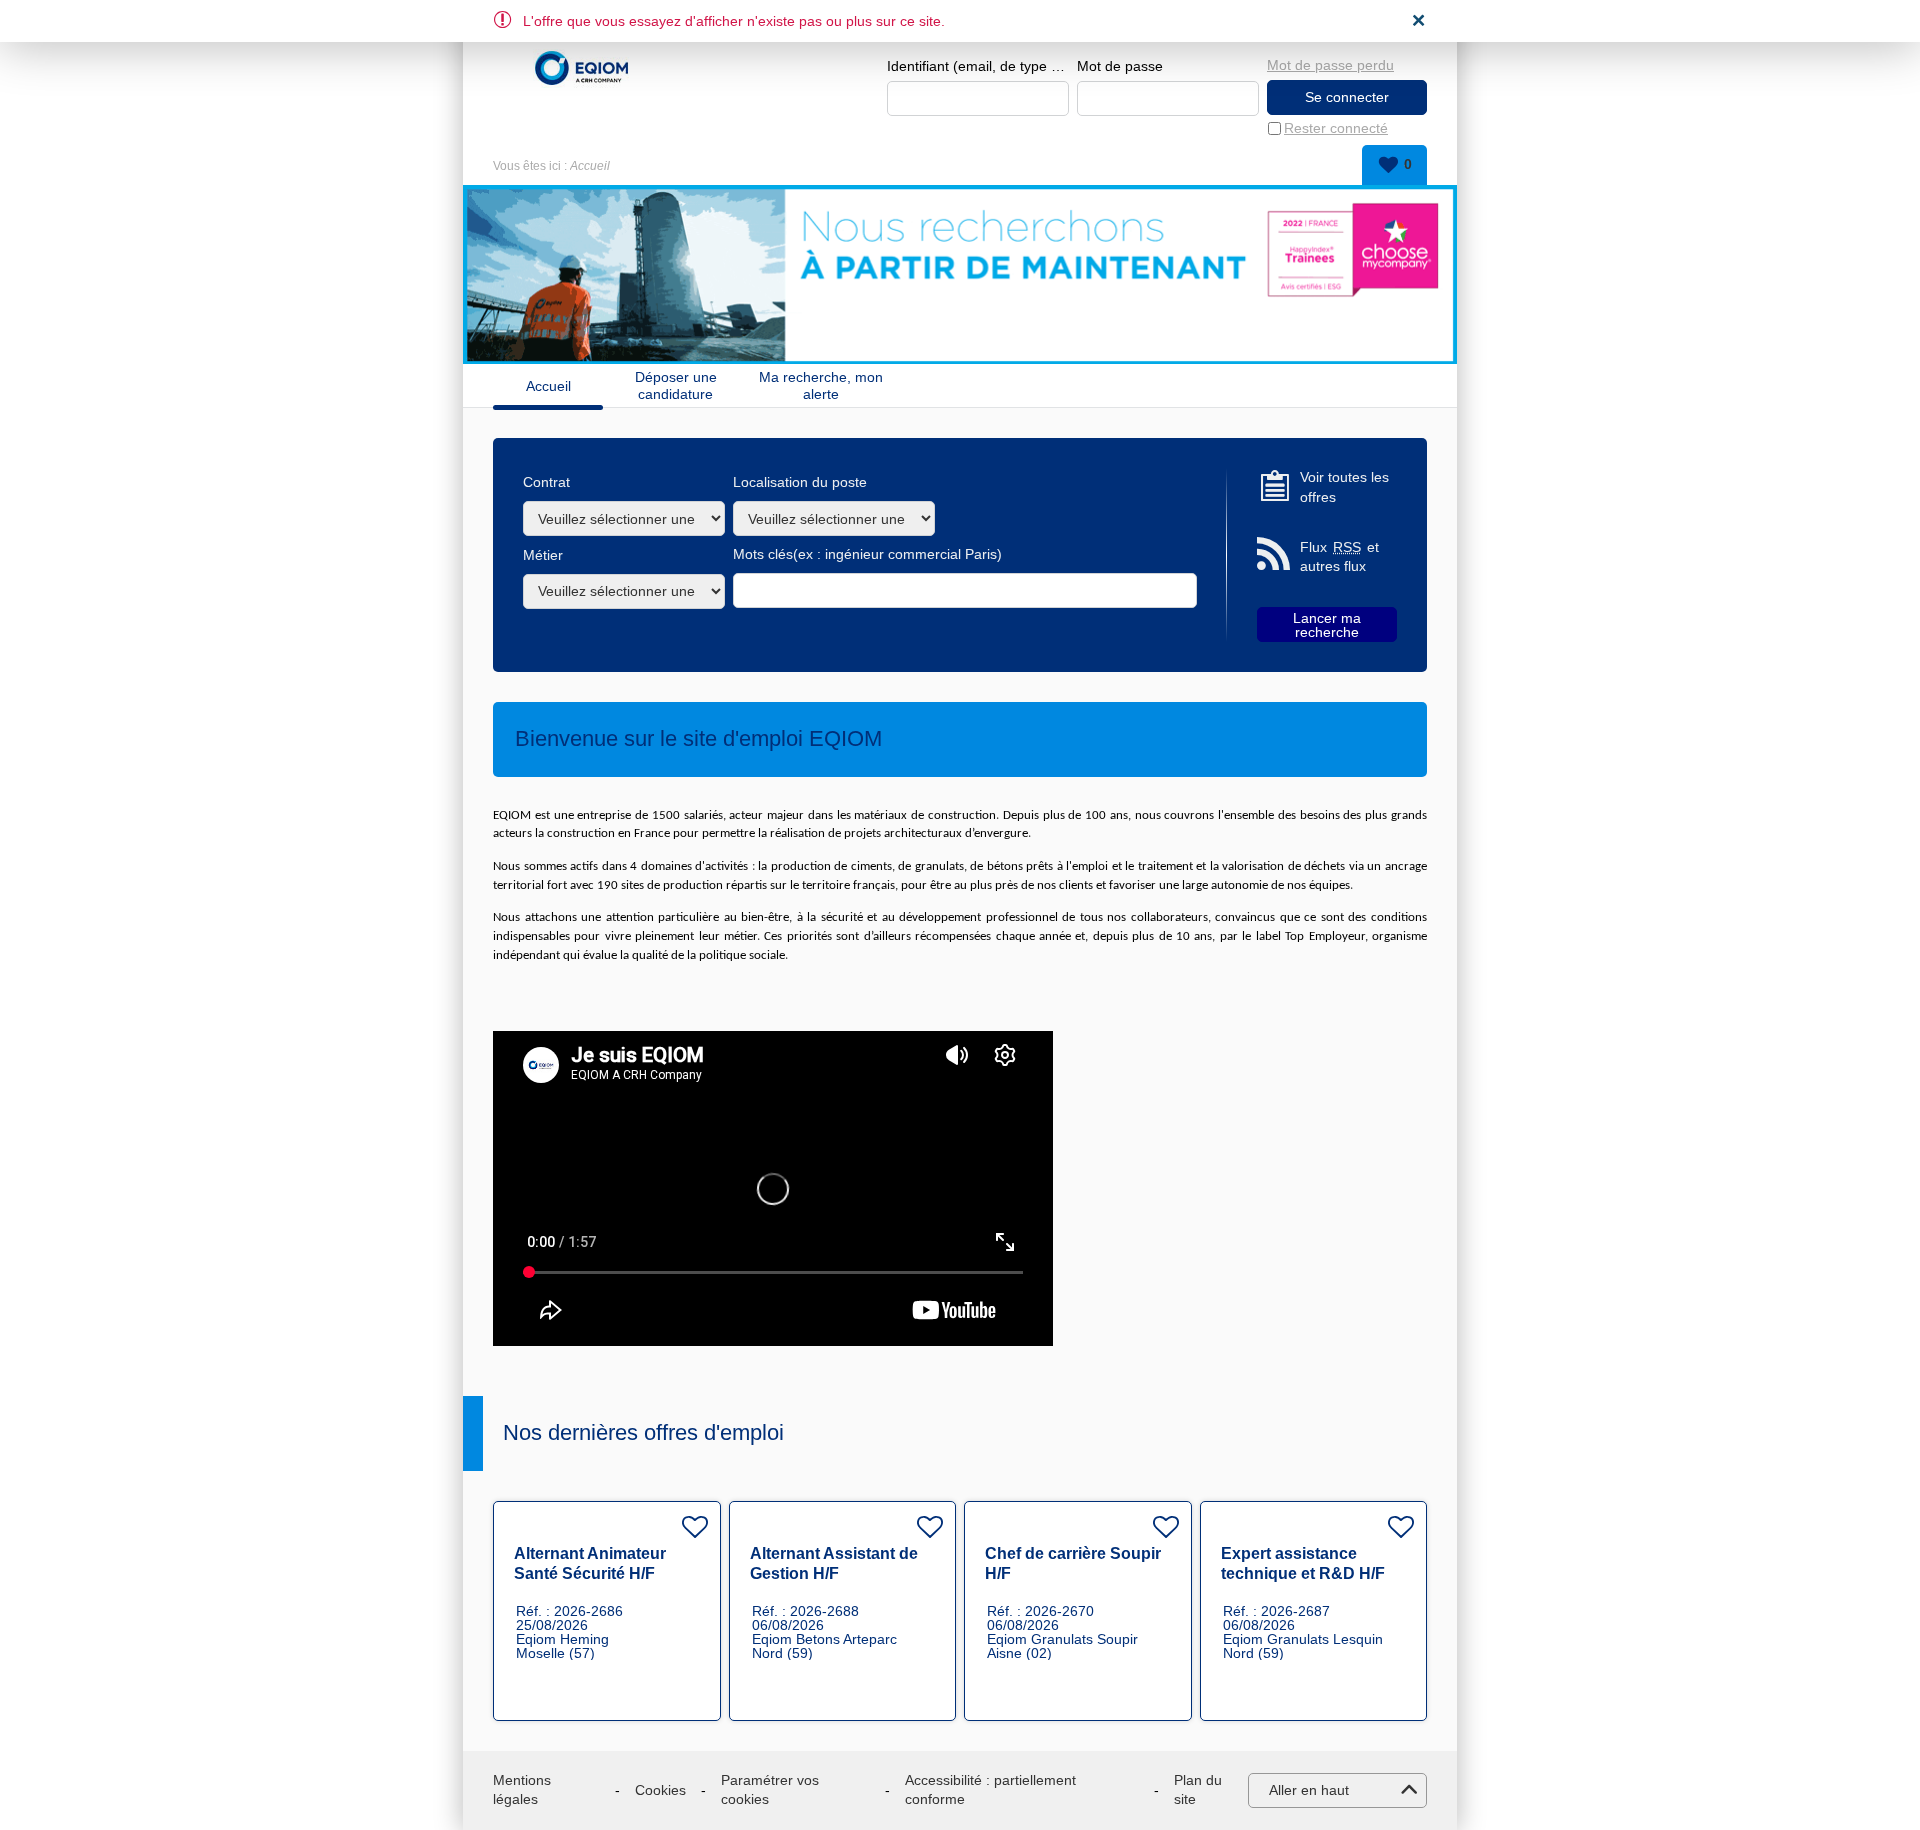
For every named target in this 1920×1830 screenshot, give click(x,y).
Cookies (660, 1790)
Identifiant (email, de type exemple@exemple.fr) (978, 66)
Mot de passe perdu (1330, 65)
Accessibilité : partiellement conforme (990, 1790)
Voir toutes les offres (1344, 487)
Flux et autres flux (1339, 557)
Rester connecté (1336, 128)
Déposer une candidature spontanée (676, 385)
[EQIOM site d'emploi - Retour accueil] (582, 68)
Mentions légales (522, 1790)
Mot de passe (1120, 66)
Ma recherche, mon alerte (821, 385)
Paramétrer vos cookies (770, 1790)
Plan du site (1198, 1790)
